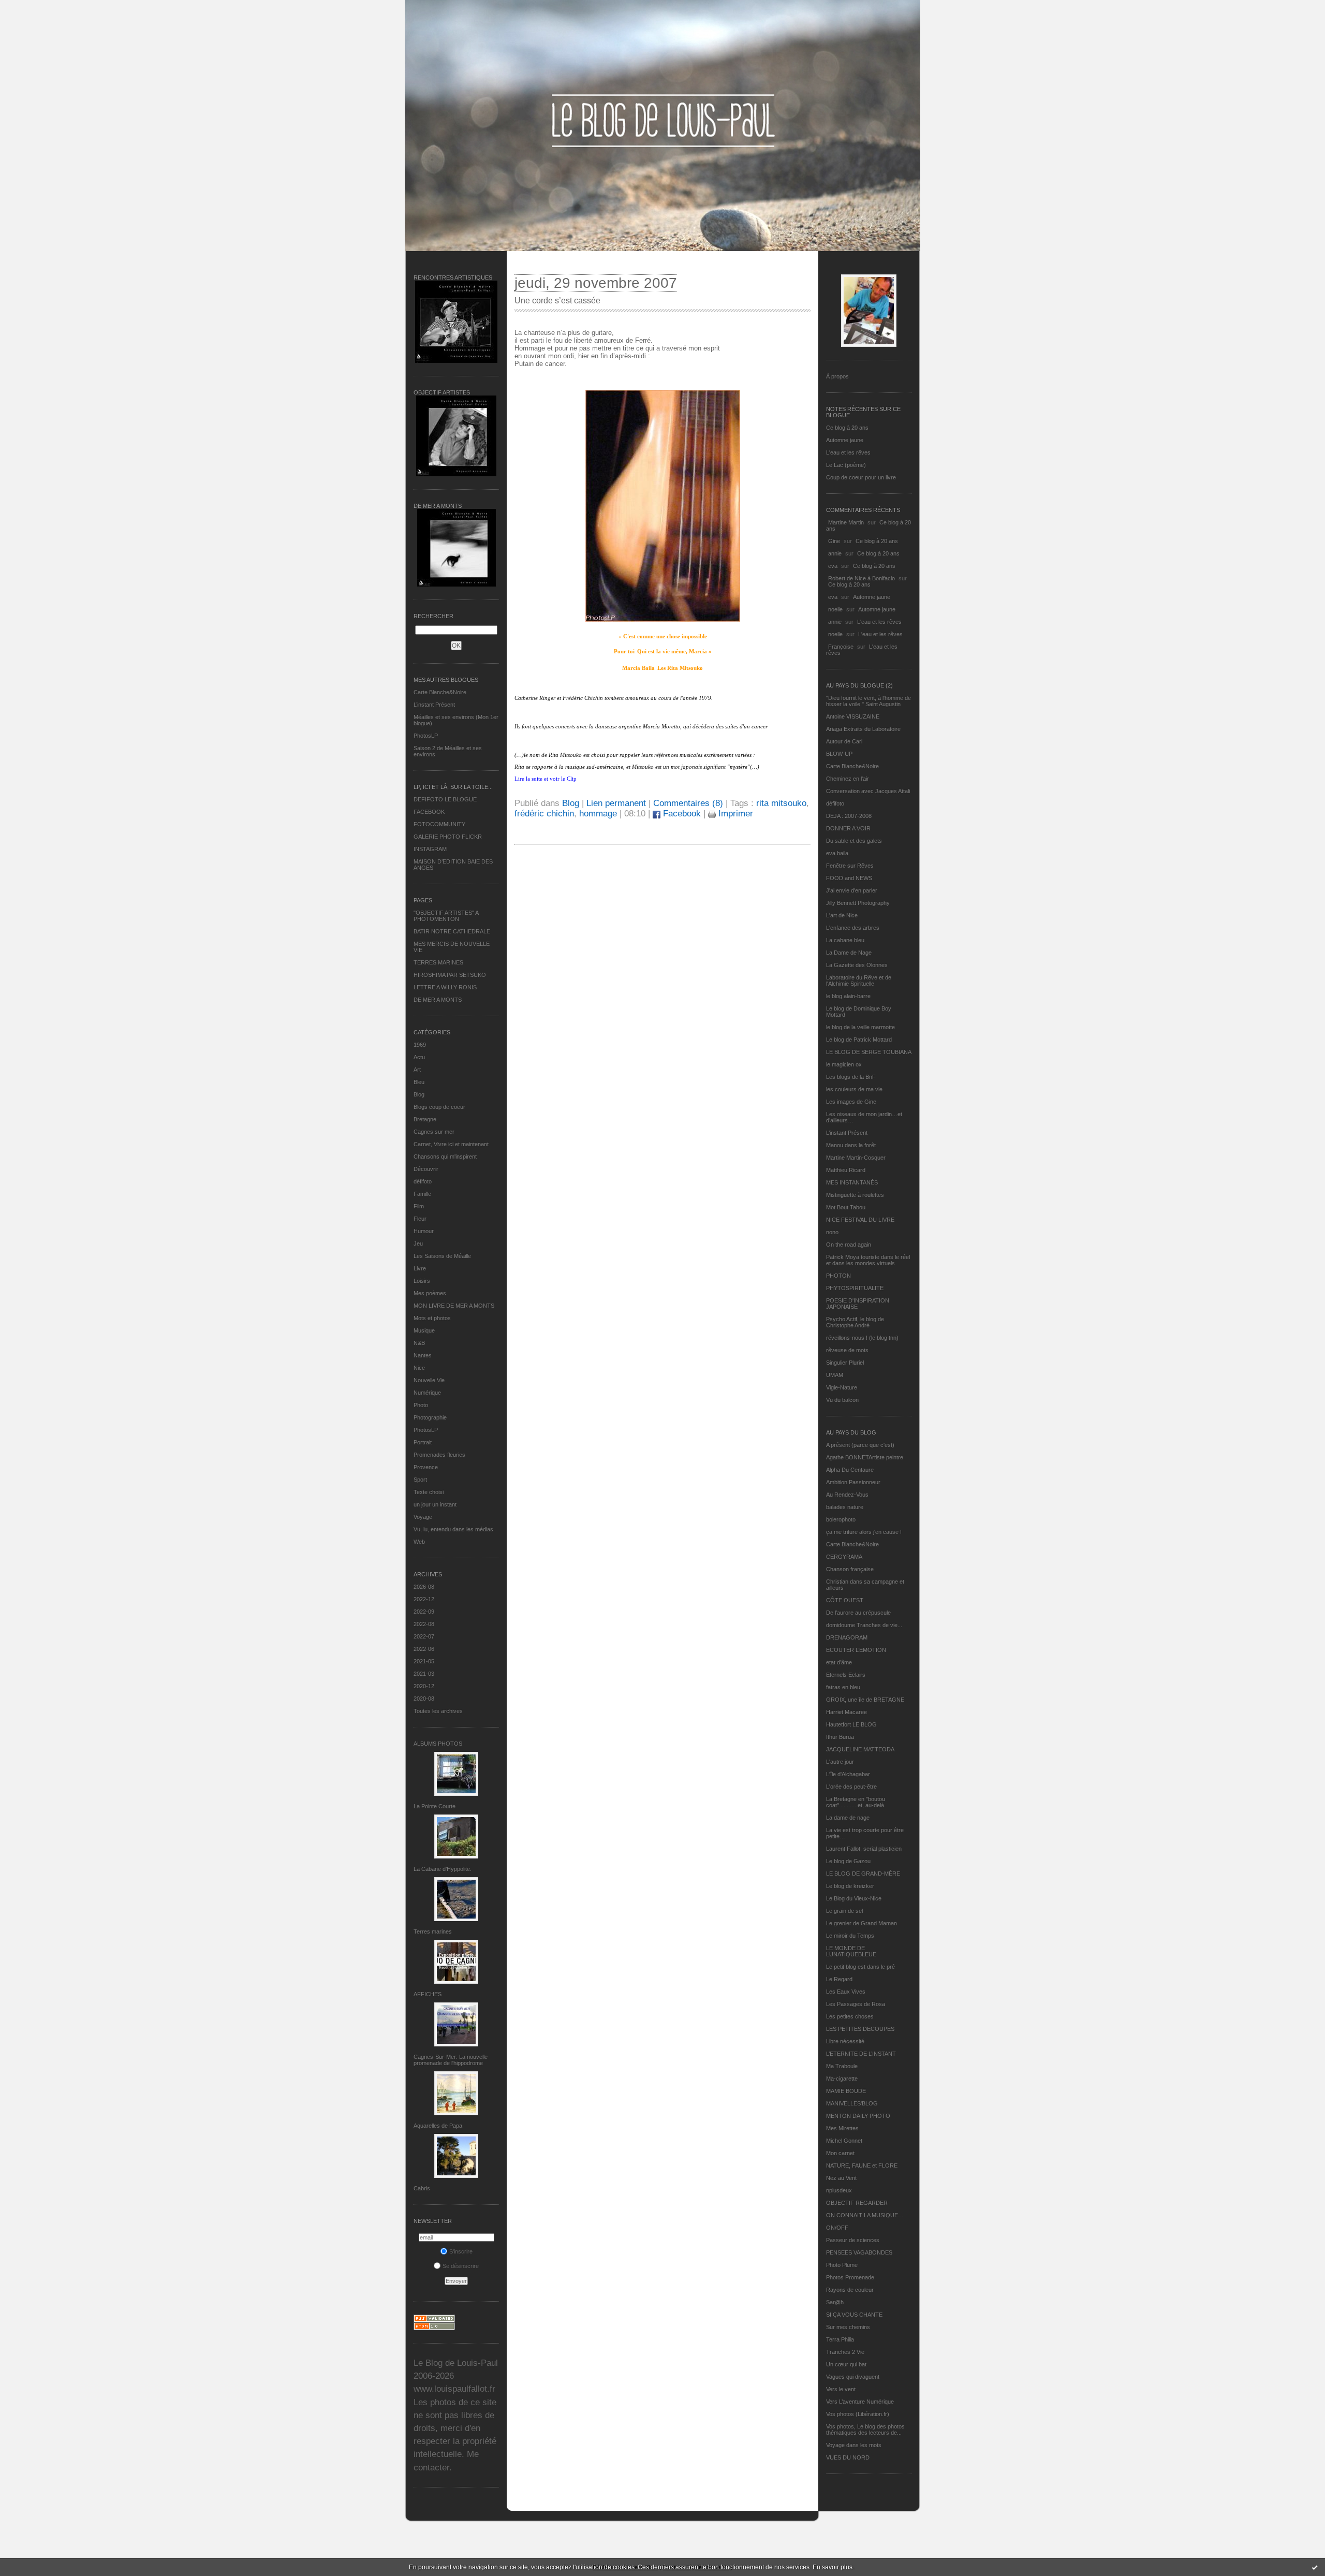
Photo (421, 1405)
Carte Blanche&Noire (440, 692)
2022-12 (424, 1599)
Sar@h (835, 2302)
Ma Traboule (842, 2066)
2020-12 (424, 1686)
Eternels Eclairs (846, 1675)
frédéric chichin (544, 814)
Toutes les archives (438, 1711)
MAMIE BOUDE (846, 2091)
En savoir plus (833, 2567)
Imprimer (734, 814)
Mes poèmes (430, 1293)
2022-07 (424, 1636)
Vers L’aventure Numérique (860, 2402)
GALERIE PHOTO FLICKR (448, 837)
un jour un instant (435, 1504)
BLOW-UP (839, 754)
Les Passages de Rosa (856, 2004)
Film (419, 1206)
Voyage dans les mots (854, 2445)
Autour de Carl (844, 741)
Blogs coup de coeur (439, 1107)
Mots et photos (432, 1318)
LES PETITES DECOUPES (860, 2029)
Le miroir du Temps (850, 1936)
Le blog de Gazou (848, 1861)
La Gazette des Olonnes (857, 965)
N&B (419, 1343)
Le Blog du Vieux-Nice (854, 1898)
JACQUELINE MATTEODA (860, 1749)
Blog (419, 1094)
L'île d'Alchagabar (848, 1774)
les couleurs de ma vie (854, 1089)
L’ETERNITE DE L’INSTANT (861, 2054)
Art (417, 1070)
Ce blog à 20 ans (847, 428)
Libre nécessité (845, 2041)
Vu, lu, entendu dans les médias (453, 1529)
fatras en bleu (843, 1687)
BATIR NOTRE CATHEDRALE (452, 931)
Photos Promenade (850, 2277)
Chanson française (850, 1569)
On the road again (849, 1245)
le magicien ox (844, 1064)
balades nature (845, 1507)
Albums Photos (438, 1744)
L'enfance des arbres (853, 928)
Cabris (422, 2188)
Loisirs (422, 1281)
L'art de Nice (842, 915)
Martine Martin (846, 522)
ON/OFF (837, 2228)
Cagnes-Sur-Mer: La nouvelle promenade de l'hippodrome (451, 2060)
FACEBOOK (429, 812)
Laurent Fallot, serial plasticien (864, 1849)
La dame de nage (848, 1818)
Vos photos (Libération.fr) (858, 2414)
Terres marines (433, 1931)
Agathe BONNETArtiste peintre (865, 1457)
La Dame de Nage (849, 953)
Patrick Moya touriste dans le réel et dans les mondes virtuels (868, 1260)
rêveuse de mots (847, 1350)
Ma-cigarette (842, 2079)
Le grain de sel (844, 1911)
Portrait (423, 1442)
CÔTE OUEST (845, 1600)
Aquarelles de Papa (438, 2126)
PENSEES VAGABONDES (859, 2252)
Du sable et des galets (854, 841)
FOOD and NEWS (849, 878)
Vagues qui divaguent (853, 2377)
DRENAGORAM (847, 1637)
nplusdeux (839, 2190)
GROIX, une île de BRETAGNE (865, 1700)
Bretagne (425, 1119)
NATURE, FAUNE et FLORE (862, 2165)
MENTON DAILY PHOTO (858, 2116)
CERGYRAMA (844, 1557)
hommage (598, 814)
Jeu (418, 1243)
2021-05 (424, 1661)
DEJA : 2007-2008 (849, 816)
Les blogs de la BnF (851, 1077)
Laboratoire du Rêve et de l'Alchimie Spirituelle (859, 980)
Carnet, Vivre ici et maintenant (451, 1144)
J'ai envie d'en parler (852, 890)
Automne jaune (845, 440)
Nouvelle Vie (429, 1380)
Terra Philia (840, 2339)
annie (835, 553)
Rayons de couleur (850, 2290)
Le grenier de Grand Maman (862, 1923)
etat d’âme (839, 1662)
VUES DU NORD (848, 2457)
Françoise (841, 647)
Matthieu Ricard (846, 1170)
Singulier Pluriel (845, 1363)
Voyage (423, 1517)
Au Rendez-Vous (847, 1495)
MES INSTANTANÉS (852, 1182)
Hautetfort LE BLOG (851, 1724)
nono (832, 1232)
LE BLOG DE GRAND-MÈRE (863, 1874)
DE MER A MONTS (438, 1000)
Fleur (420, 1219)
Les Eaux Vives (846, 1992)
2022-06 (424, 1649)
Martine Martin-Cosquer (856, 1158)
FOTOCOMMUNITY (439, 824)
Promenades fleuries (439, 1455)
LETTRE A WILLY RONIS (445, 987)
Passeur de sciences (853, 2240)
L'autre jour (840, 1762)
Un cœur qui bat (846, 2364)
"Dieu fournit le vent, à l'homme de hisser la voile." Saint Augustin (868, 701)
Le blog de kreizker (850, 1886)
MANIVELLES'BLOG (852, 2103)
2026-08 (424, 1587)
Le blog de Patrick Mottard (859, 1040)
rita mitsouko (781, 803)
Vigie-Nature (842, 1387)
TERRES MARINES (438, 962)
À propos (837, 376)
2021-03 (424, 1674)
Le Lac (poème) (846, 465)
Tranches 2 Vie (845, 2352)
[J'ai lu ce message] (1315, 2567)
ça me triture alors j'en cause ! (864, 1532)
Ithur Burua (840, 1737)
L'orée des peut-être (851, 1787)
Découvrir (426, 1169)
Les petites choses (850, 2016)
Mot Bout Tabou (846, 1207)
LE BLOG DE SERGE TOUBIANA (869, 1052)
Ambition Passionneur (853, 1482)
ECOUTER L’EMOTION (856, 1650)
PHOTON (838, 1276)
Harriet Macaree (846, 1712)
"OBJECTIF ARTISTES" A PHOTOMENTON (446, 916)
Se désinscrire (461, 2266)
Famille (422, 1194)
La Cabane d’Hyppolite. (443, 1869)
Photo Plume (842, 2265)
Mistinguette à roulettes (855, 1195)
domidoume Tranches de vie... (864, 1625)
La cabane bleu (845, 940)
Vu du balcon (842, 1400)
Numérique (427, 1393)
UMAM (835, 1375)
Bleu (419, 1082)
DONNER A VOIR (848, 828)
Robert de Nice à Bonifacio (862, 578)
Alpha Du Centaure (850, 1470)
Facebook (681, 814)
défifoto (423, 1181)
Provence (426, 1467)
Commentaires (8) (688, 803)
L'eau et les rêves (848, 452)
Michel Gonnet (844, 2141)
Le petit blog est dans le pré (860, 1967)
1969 (420, 1045)
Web (419, 1542)
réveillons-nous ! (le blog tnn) (862, 1338)
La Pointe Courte (435, 1806)
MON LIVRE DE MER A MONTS (454, 1306)
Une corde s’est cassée (557, 301)
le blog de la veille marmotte (860, 1027)
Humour (424, 1231)
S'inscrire (461, 2251)
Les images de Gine (851, 1102)
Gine (834, 541)
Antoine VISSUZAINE (853, 716)
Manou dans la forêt (851, 1145)
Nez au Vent (841, 2178)
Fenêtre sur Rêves (850, 866)
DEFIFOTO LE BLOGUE (445, 799)
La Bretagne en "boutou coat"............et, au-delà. (856, 1802)
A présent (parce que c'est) (860, 1445)
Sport (420, 1480)
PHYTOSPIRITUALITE (855, 1288)
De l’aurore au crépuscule (858, 1613)
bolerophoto (841, 1519)
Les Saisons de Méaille (442, 1256)
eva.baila (837, 853)
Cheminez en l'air (848, 779)
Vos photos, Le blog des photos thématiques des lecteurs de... (865, 2429)
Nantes (423, 1355)
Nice (419, 1368)
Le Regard (839, 1979)
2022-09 (424, 1612)
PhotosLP (426, 736)
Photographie (430, 1417)
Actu (419, 1057)
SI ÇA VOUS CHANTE (854, 2315)
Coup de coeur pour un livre (861, 477)
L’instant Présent (434, 705)
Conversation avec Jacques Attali (868, 791)
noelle (835, 609)
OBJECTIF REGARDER (857, 2203)
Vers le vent (841, 2389)
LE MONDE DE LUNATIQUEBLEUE (851, 1951)
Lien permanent (616, 803)
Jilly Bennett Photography (858, 903)
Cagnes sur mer (434, 1132)
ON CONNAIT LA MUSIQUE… (865, 2215)
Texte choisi (429, 1492)
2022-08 (424, 1624)
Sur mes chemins (848, 2327)
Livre (420, 1268)
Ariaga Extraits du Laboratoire (863, 729)
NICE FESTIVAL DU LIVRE (860, 1220)
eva (833, 566)
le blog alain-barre (848, 996)
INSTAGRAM (430, 849)
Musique (424, 1330)
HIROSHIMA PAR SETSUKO (450, 975)
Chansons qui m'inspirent (445, 1157)
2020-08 (424, 1699)
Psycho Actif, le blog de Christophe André (855, 1322)
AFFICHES (428, 1994)
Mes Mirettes (842, 2128)
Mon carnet (840, 2153)
